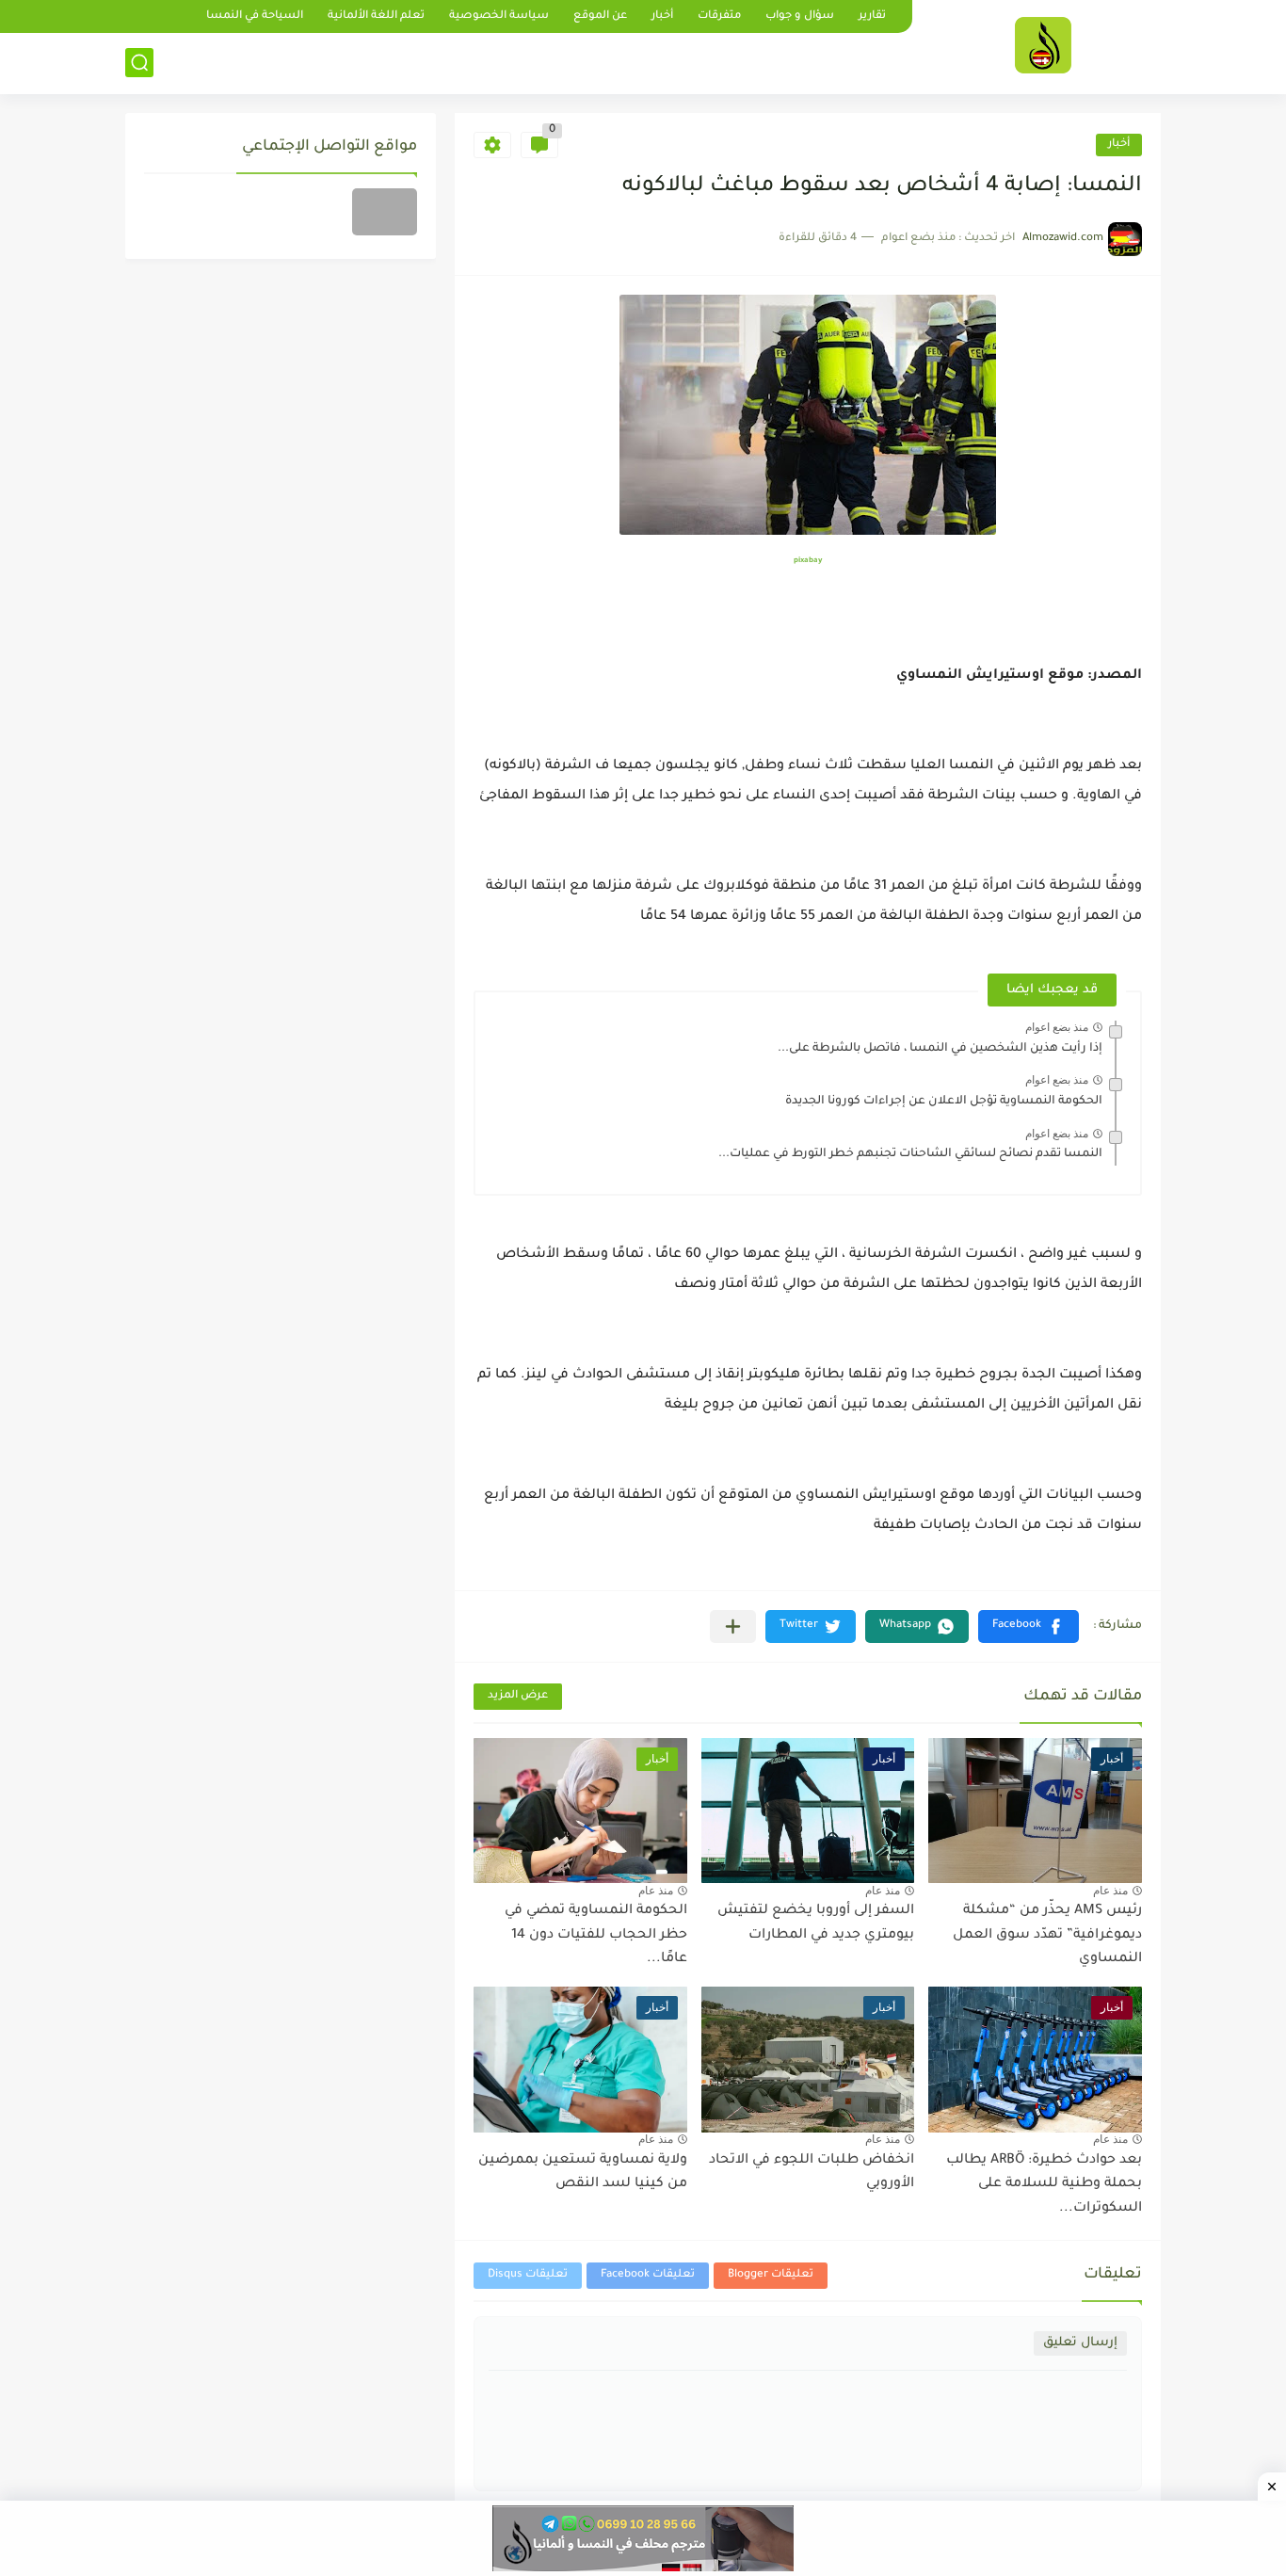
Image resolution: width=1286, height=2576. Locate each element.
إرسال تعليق (1080, 2343)
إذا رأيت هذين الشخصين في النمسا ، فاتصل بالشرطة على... (940, 1049)
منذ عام (1110, 1891)
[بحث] (139, 63)
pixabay (808, 561)
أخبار (662, 16)
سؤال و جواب (800, 16)
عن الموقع (600, 16)
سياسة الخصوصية (499, 16)
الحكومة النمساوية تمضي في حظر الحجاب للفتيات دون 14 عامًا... (596, 1935)
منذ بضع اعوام (1057, 1027)
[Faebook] (385, 212)
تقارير (872, 16)
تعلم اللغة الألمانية (376, 16)
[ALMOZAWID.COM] (1043, 45)
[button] (1029, 1626)
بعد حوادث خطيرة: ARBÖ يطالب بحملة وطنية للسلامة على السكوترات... (1044, 2185)
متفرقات (719, 16)
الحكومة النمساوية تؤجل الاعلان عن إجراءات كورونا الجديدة (944, 1102)
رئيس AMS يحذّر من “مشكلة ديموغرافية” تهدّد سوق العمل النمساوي (1047, 1935)
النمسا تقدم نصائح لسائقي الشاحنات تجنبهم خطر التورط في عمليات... (910, 1154)
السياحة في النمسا (255, 16)
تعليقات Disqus (528, 2275)
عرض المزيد (518, 1696)
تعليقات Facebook (648, 2275)
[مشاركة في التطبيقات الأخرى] (733, 1626)
